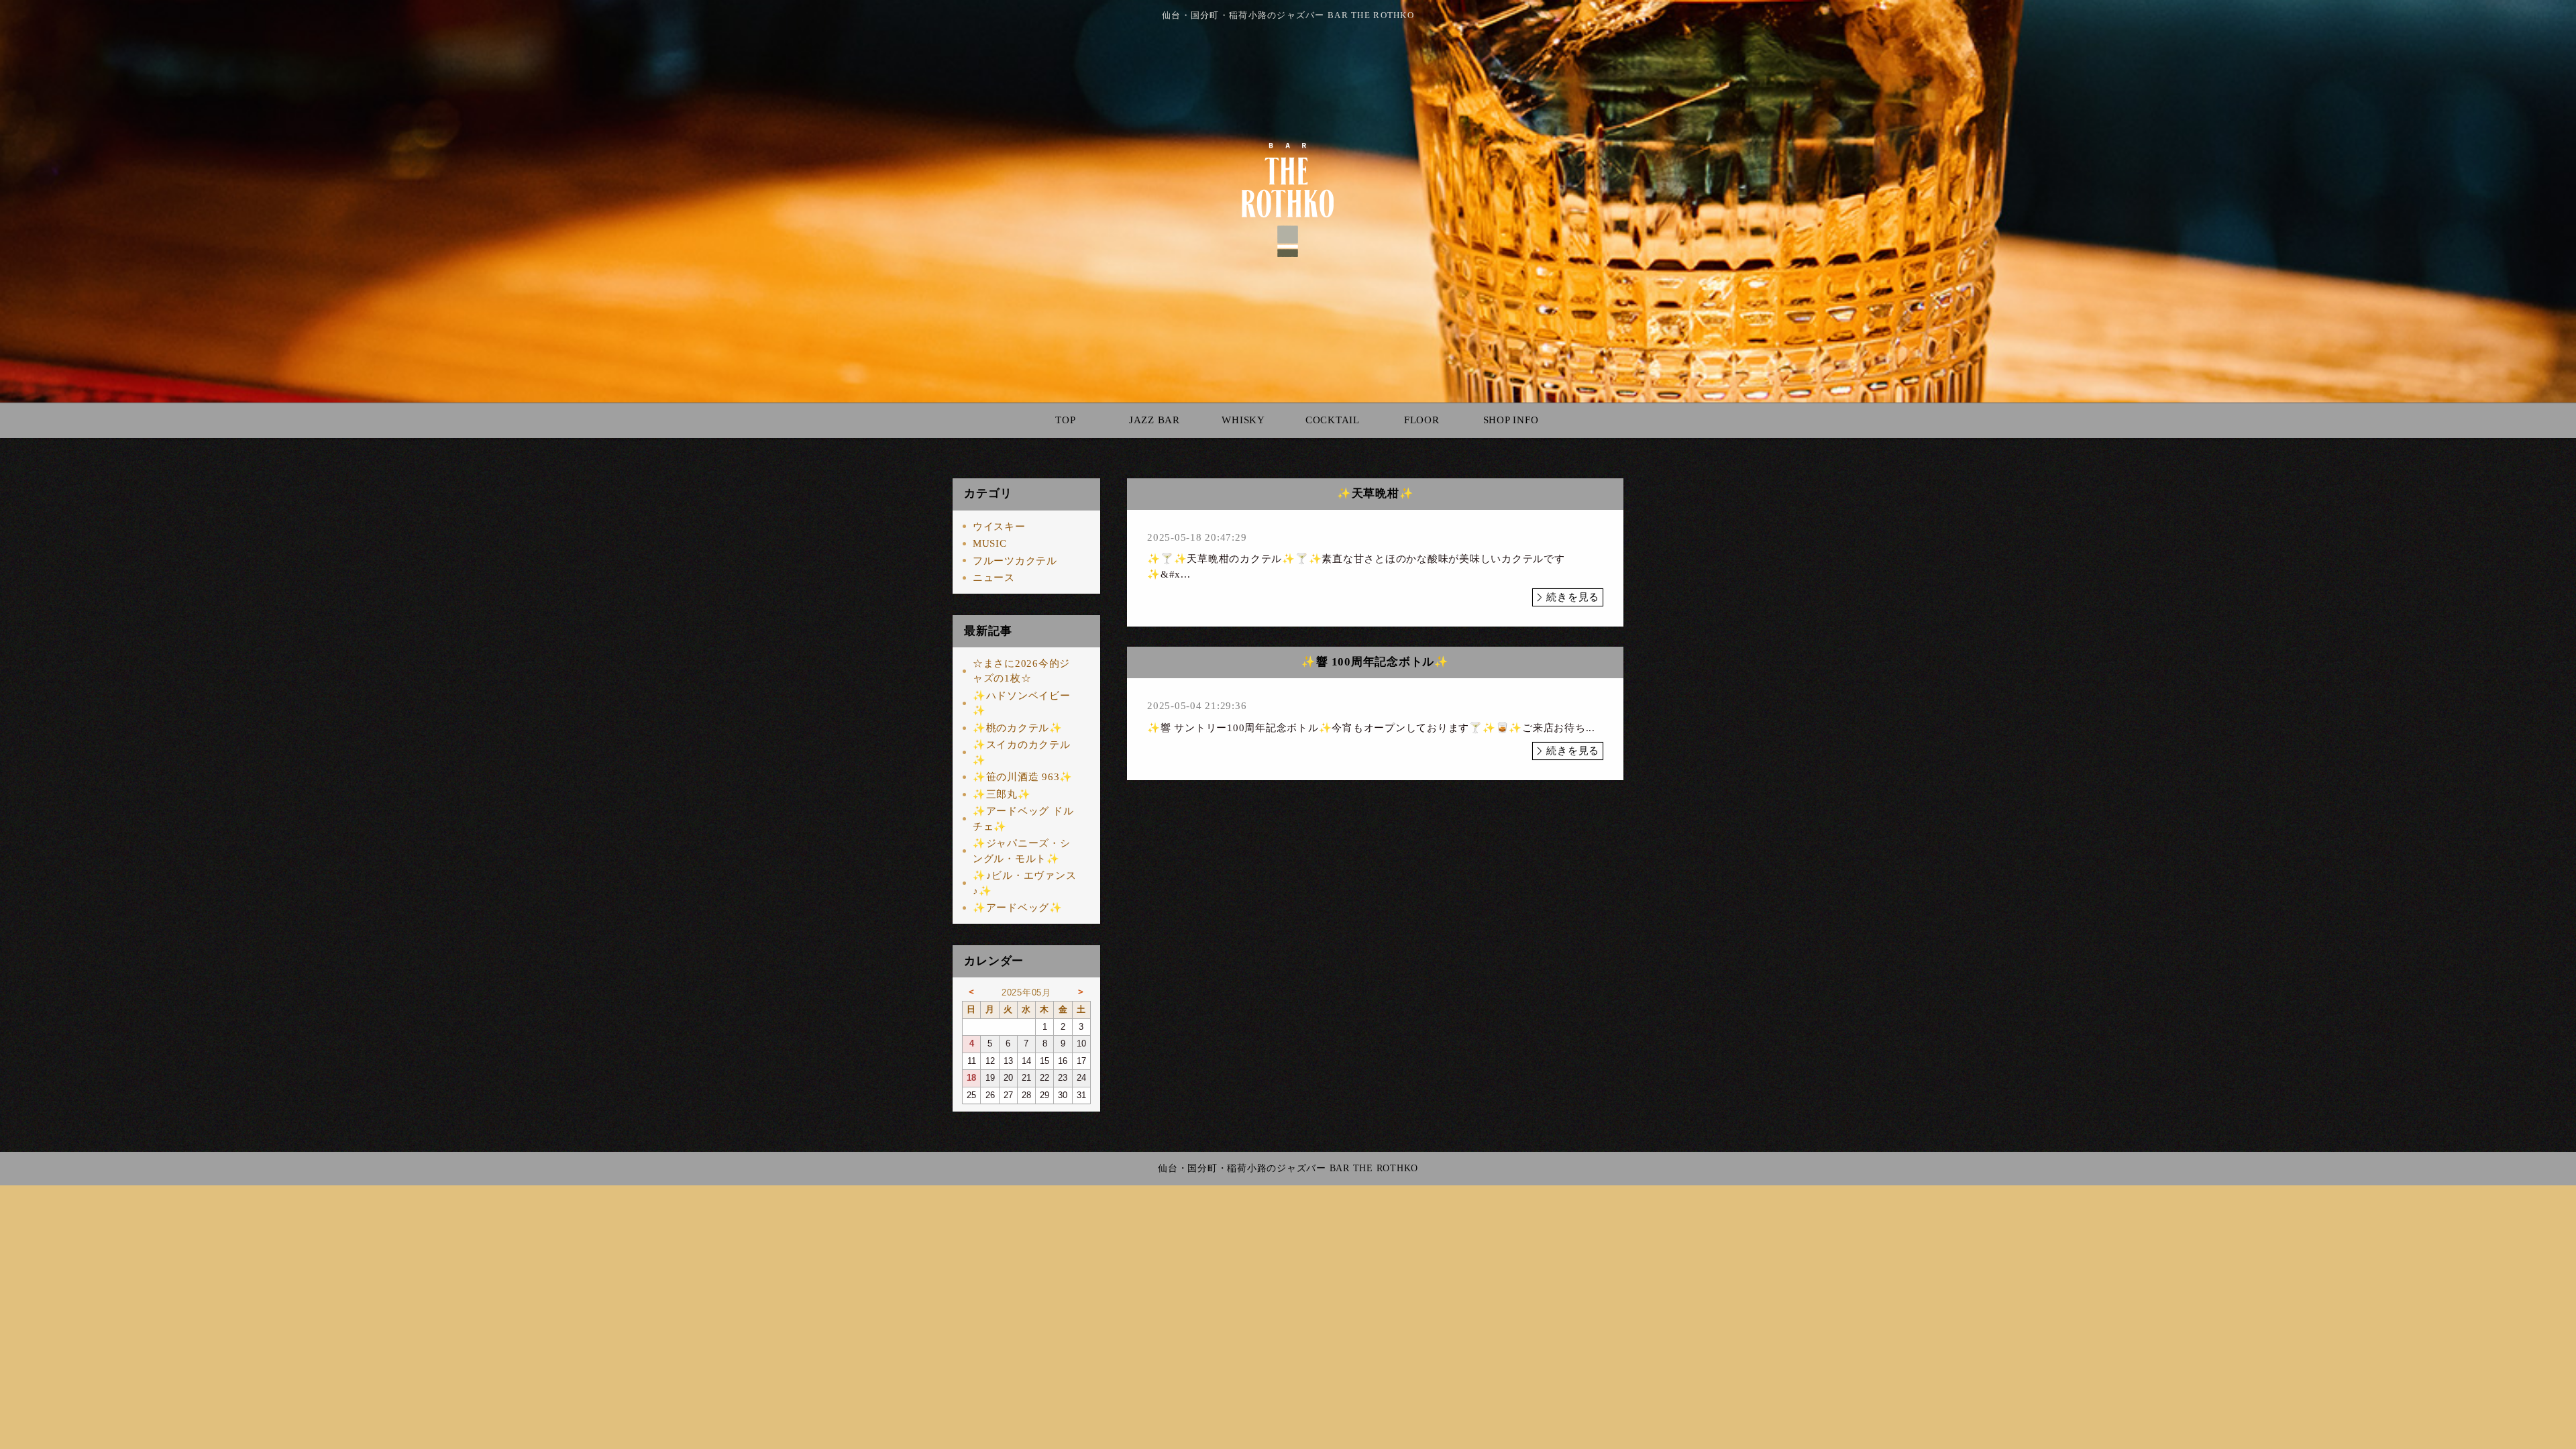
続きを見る (1573, 597)
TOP (1065, 420)
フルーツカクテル (1015, 561)
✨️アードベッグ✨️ (1018, 908)
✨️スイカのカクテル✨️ (1022, 752)
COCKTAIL (1333, 420)
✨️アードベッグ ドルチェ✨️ (1023, 819)
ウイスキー (999, 527)
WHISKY (1243, 420)
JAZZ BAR (1155, 420)
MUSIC (990, 543)
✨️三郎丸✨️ (1002, 794)
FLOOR (1422, 420)
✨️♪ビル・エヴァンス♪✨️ (1025, 883)
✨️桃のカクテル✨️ (1018, 728)
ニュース (994, 578)
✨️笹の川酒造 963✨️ (1023, 777)
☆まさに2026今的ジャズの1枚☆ (1021, 671)
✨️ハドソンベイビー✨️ (1022, 703)
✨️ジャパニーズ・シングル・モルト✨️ (1022, 851)
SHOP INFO (1511, 420)
